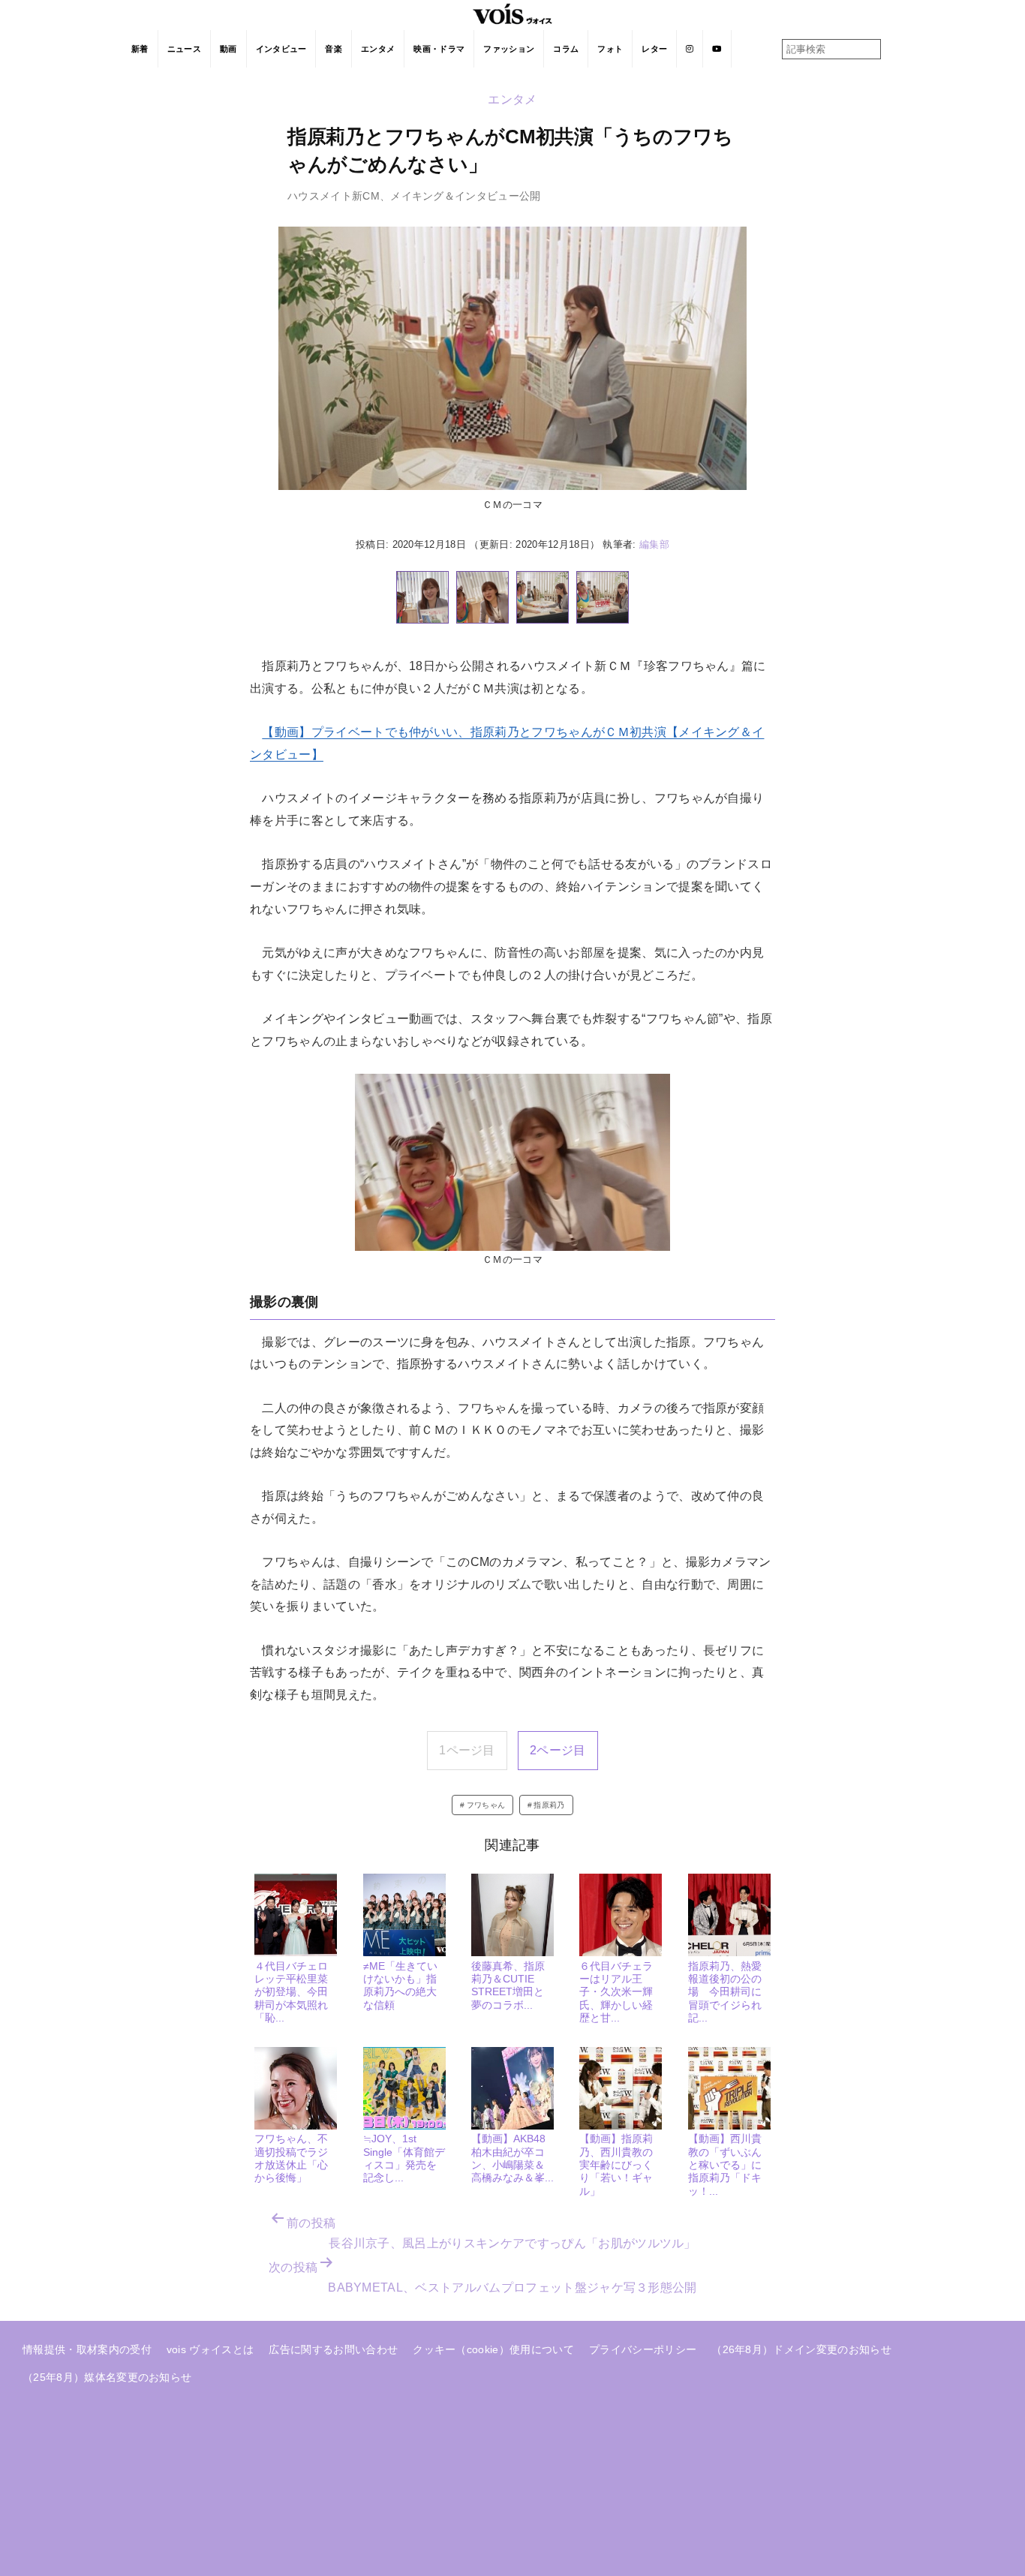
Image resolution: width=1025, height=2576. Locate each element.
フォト (610, 49)
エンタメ (378, 49)
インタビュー (281, 49)
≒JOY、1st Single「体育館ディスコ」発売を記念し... (404, 2158)
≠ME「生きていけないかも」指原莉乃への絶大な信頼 (400, 1985)
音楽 (334, 49)
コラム (566, 49)
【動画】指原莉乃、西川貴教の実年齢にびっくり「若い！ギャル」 (616, 2164)
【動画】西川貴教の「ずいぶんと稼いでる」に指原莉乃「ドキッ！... (725, 2164)
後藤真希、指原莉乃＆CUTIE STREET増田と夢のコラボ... (508, 1985)
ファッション (509, 49)
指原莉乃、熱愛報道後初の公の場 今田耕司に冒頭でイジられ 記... (730, 1992)
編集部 (654, 544)
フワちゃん (486, 1805)
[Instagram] (690, 49)
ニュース (184, 49)
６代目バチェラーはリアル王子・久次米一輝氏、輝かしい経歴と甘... (616, 1992)
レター (654, 49)
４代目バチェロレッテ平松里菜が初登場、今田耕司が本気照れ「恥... (291, 1992)
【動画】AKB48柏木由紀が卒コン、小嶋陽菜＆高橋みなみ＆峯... (512, 2158)
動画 (228, 49)
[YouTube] (717, 49)
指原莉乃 (549, 1805)
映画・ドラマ (439, 49)
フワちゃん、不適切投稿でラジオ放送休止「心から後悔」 (291, 2158)
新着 (140, 49)
